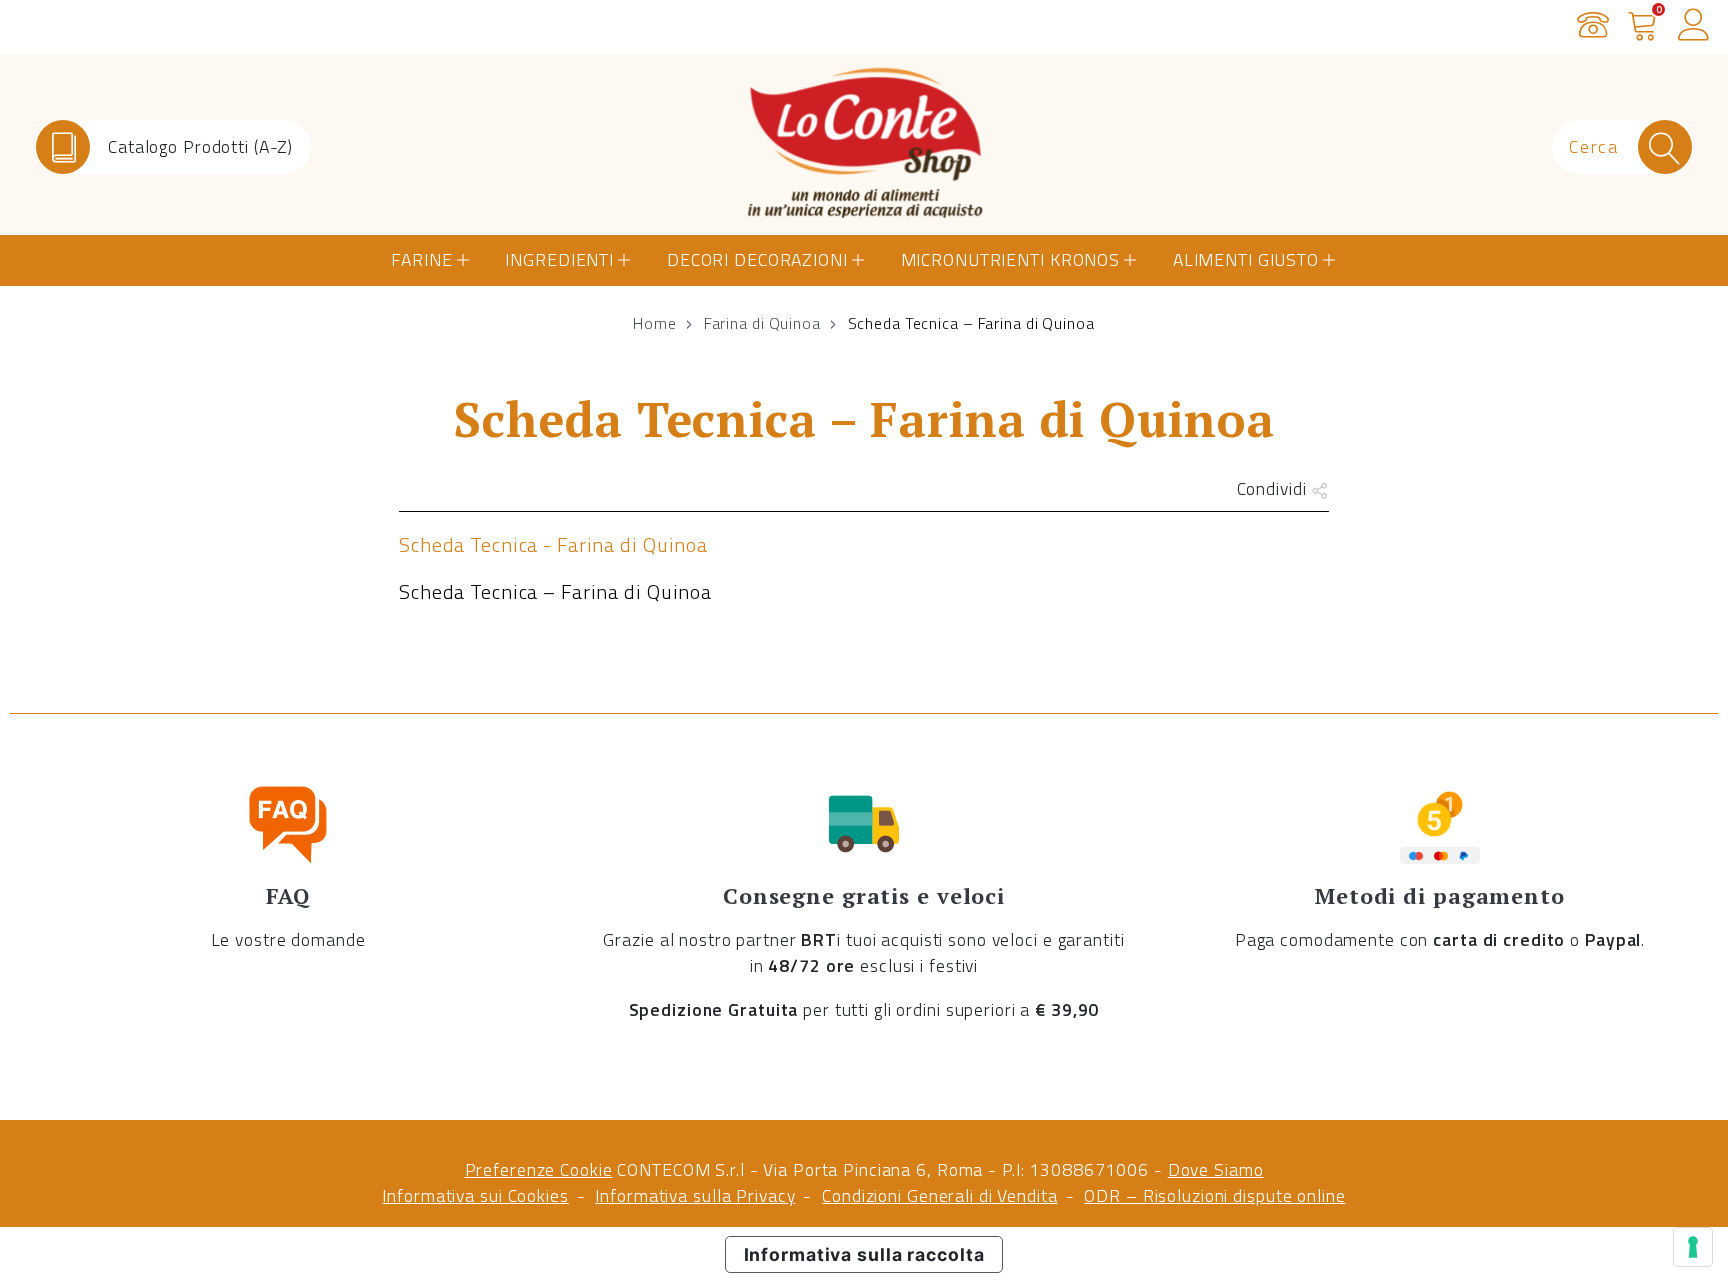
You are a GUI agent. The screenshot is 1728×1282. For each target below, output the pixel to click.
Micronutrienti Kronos (1010, 259)
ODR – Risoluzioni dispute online (1214, 1195)
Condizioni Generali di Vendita (939, 1195)
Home (655, 323)
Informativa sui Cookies (475, 1195)
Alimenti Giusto (1246, 259)
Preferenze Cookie (539, 1169)
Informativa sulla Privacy (695, 1195)
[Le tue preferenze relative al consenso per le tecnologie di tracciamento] (1693, 1247)
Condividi (1274, 488)
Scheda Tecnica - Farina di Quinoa (553, 544)
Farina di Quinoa (762, 323)
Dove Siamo (1216, 1169)
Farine (421, 259)
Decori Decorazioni (757, 259)
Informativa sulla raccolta (864, 1254)
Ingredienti (559, 259)
